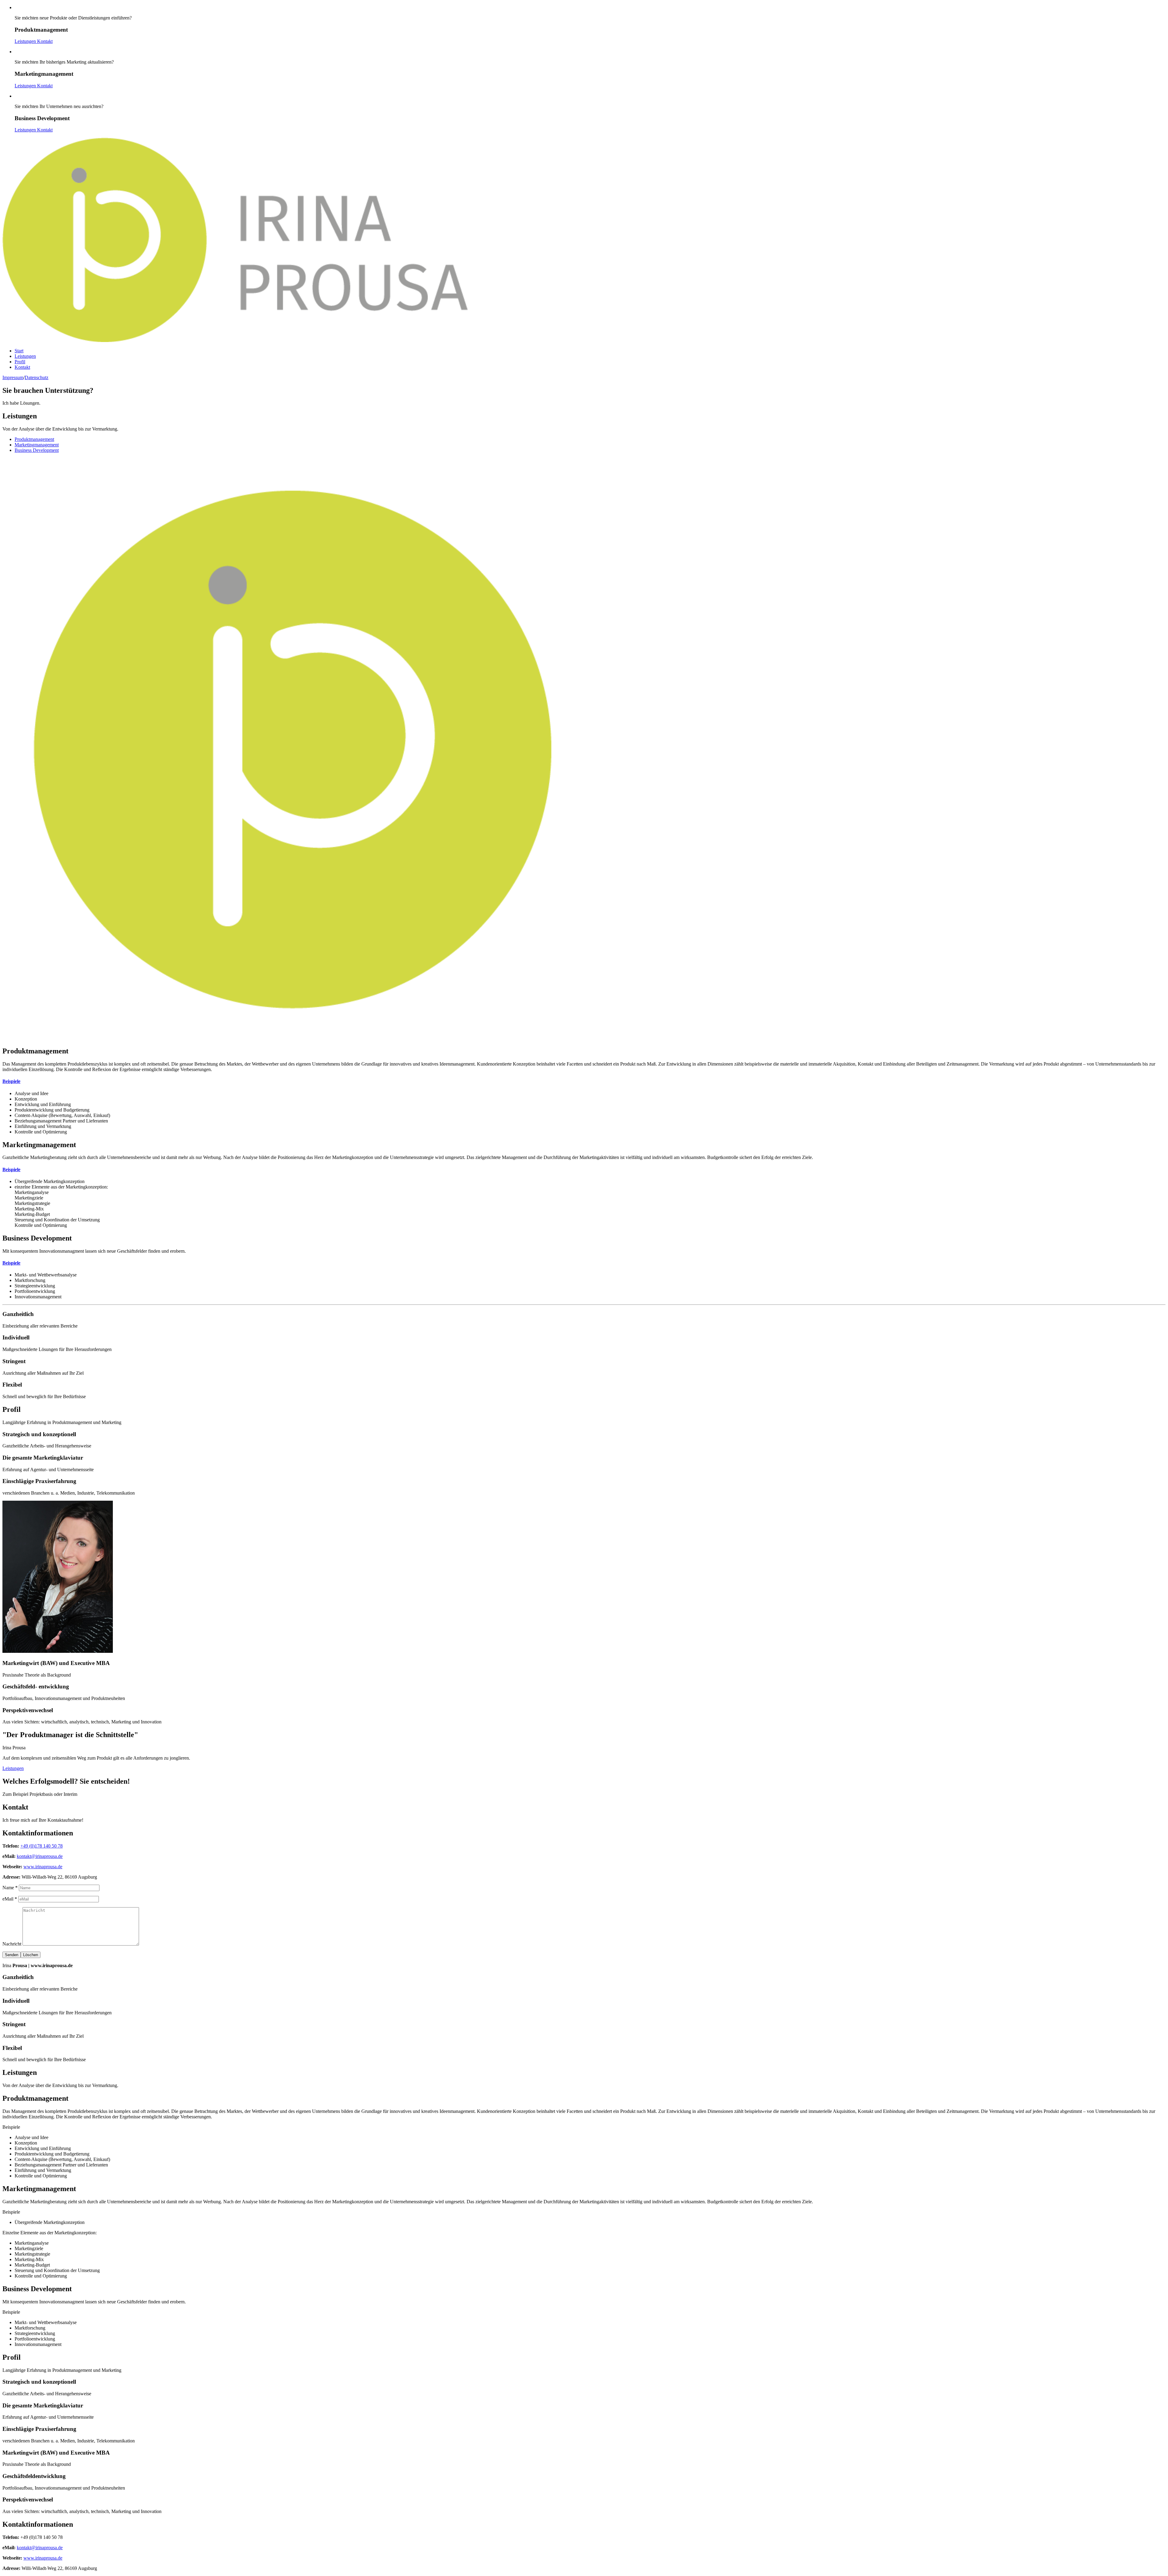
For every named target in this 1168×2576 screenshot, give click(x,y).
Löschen (31, 1955)
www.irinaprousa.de (43, 1867)
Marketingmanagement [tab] (37, 445)
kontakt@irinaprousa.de (40, 1856)
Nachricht (12, 1944)
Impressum (13, 377)
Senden (12, 1955)
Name (10, 1888)
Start (19, 351)
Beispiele (11, 1081)
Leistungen (26, 41)
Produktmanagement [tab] (34, 439)
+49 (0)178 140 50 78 (42, 1846)
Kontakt (45, 41)
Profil (20, 362)
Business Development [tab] (37, 450)
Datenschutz (36, 377)
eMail (10, 1899)
